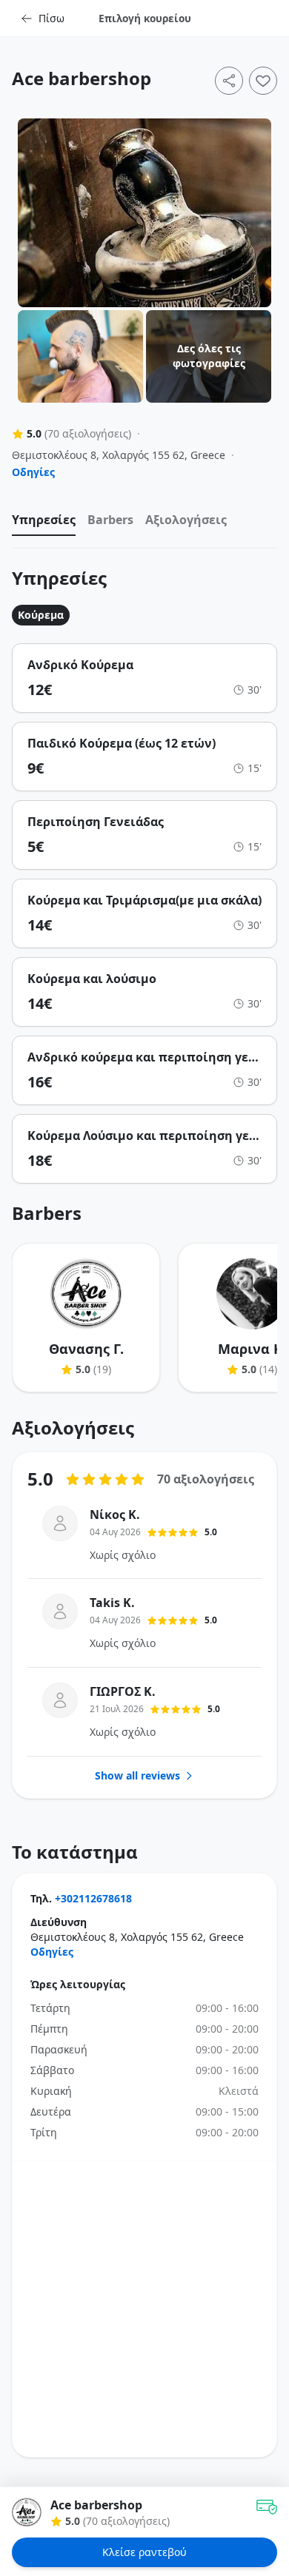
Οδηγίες (33, 472)
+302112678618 (93, 1898)
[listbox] (144, 523)
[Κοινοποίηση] (229, 81)
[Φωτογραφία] (144, 213)
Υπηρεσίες (44, 520)
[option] (44, 523)
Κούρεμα (41, 615)
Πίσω (52, 18)
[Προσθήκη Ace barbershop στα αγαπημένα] (263, 81)
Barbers (110, 520)
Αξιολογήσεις (186, 520)
